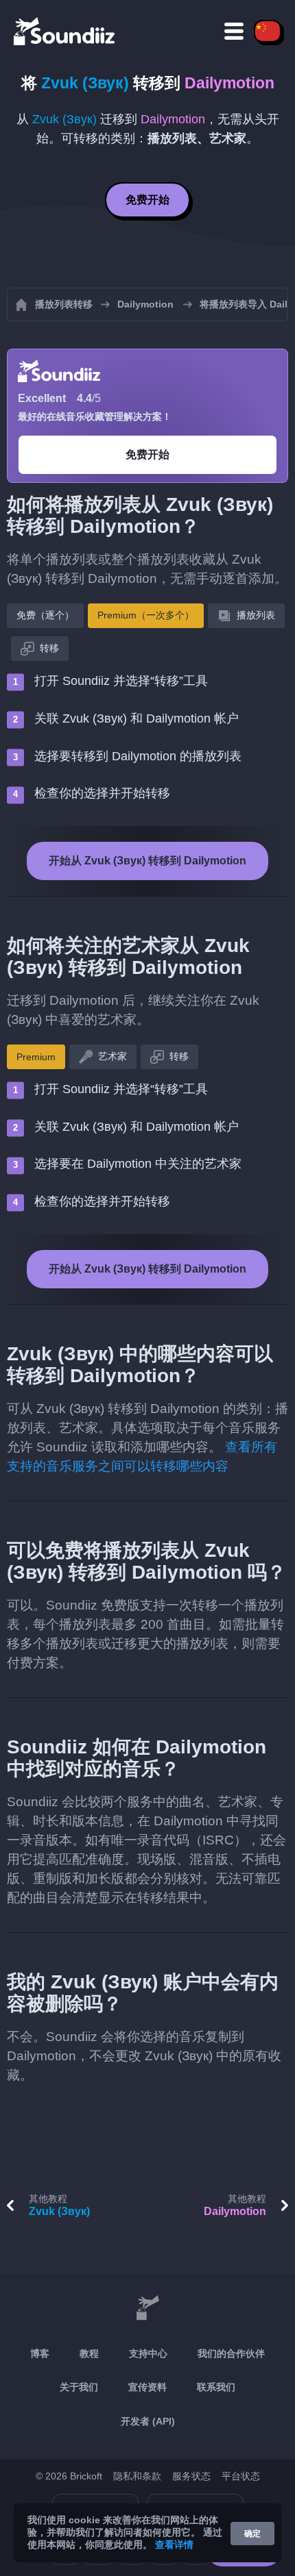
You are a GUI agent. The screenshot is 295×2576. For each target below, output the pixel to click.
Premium (36, 1057)
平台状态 (241, 2476)
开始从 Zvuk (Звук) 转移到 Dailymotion (147, 861)
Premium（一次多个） (146, 615)
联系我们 (216, 2387)
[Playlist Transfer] (65, 31)
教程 (89, 2353)
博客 (40, 2353)
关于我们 (79, 2387)
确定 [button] (252, 2534)
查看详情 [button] (174, 2544)
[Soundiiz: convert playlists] (147, 2308)
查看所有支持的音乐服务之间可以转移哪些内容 (142, 1456)
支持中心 (148, 2353)
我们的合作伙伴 (231, 2353)
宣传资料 (147, 2387)
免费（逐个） (45, 615)
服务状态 (191, 2476)
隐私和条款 (137, 2476)
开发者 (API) (148, 2421)
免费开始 (147, 200)
